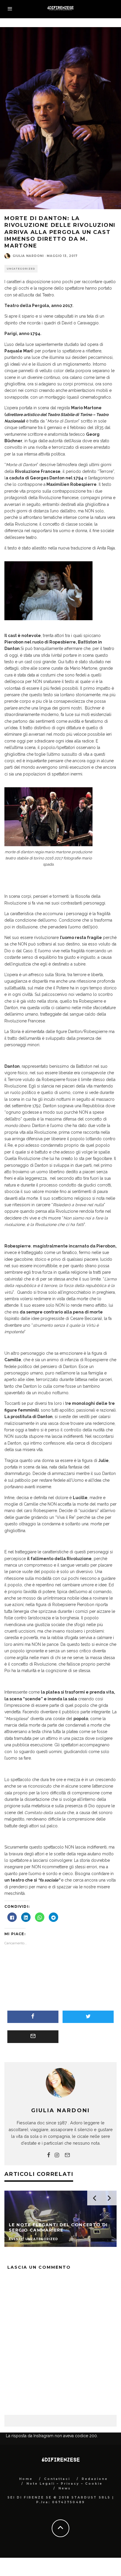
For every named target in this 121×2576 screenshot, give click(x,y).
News (65, 2488)
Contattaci (57, 2479)
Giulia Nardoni (28, 256)
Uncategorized (21, 269)
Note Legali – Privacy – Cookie (64, 2484)
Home (26, 2479)
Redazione (95, 2479)
